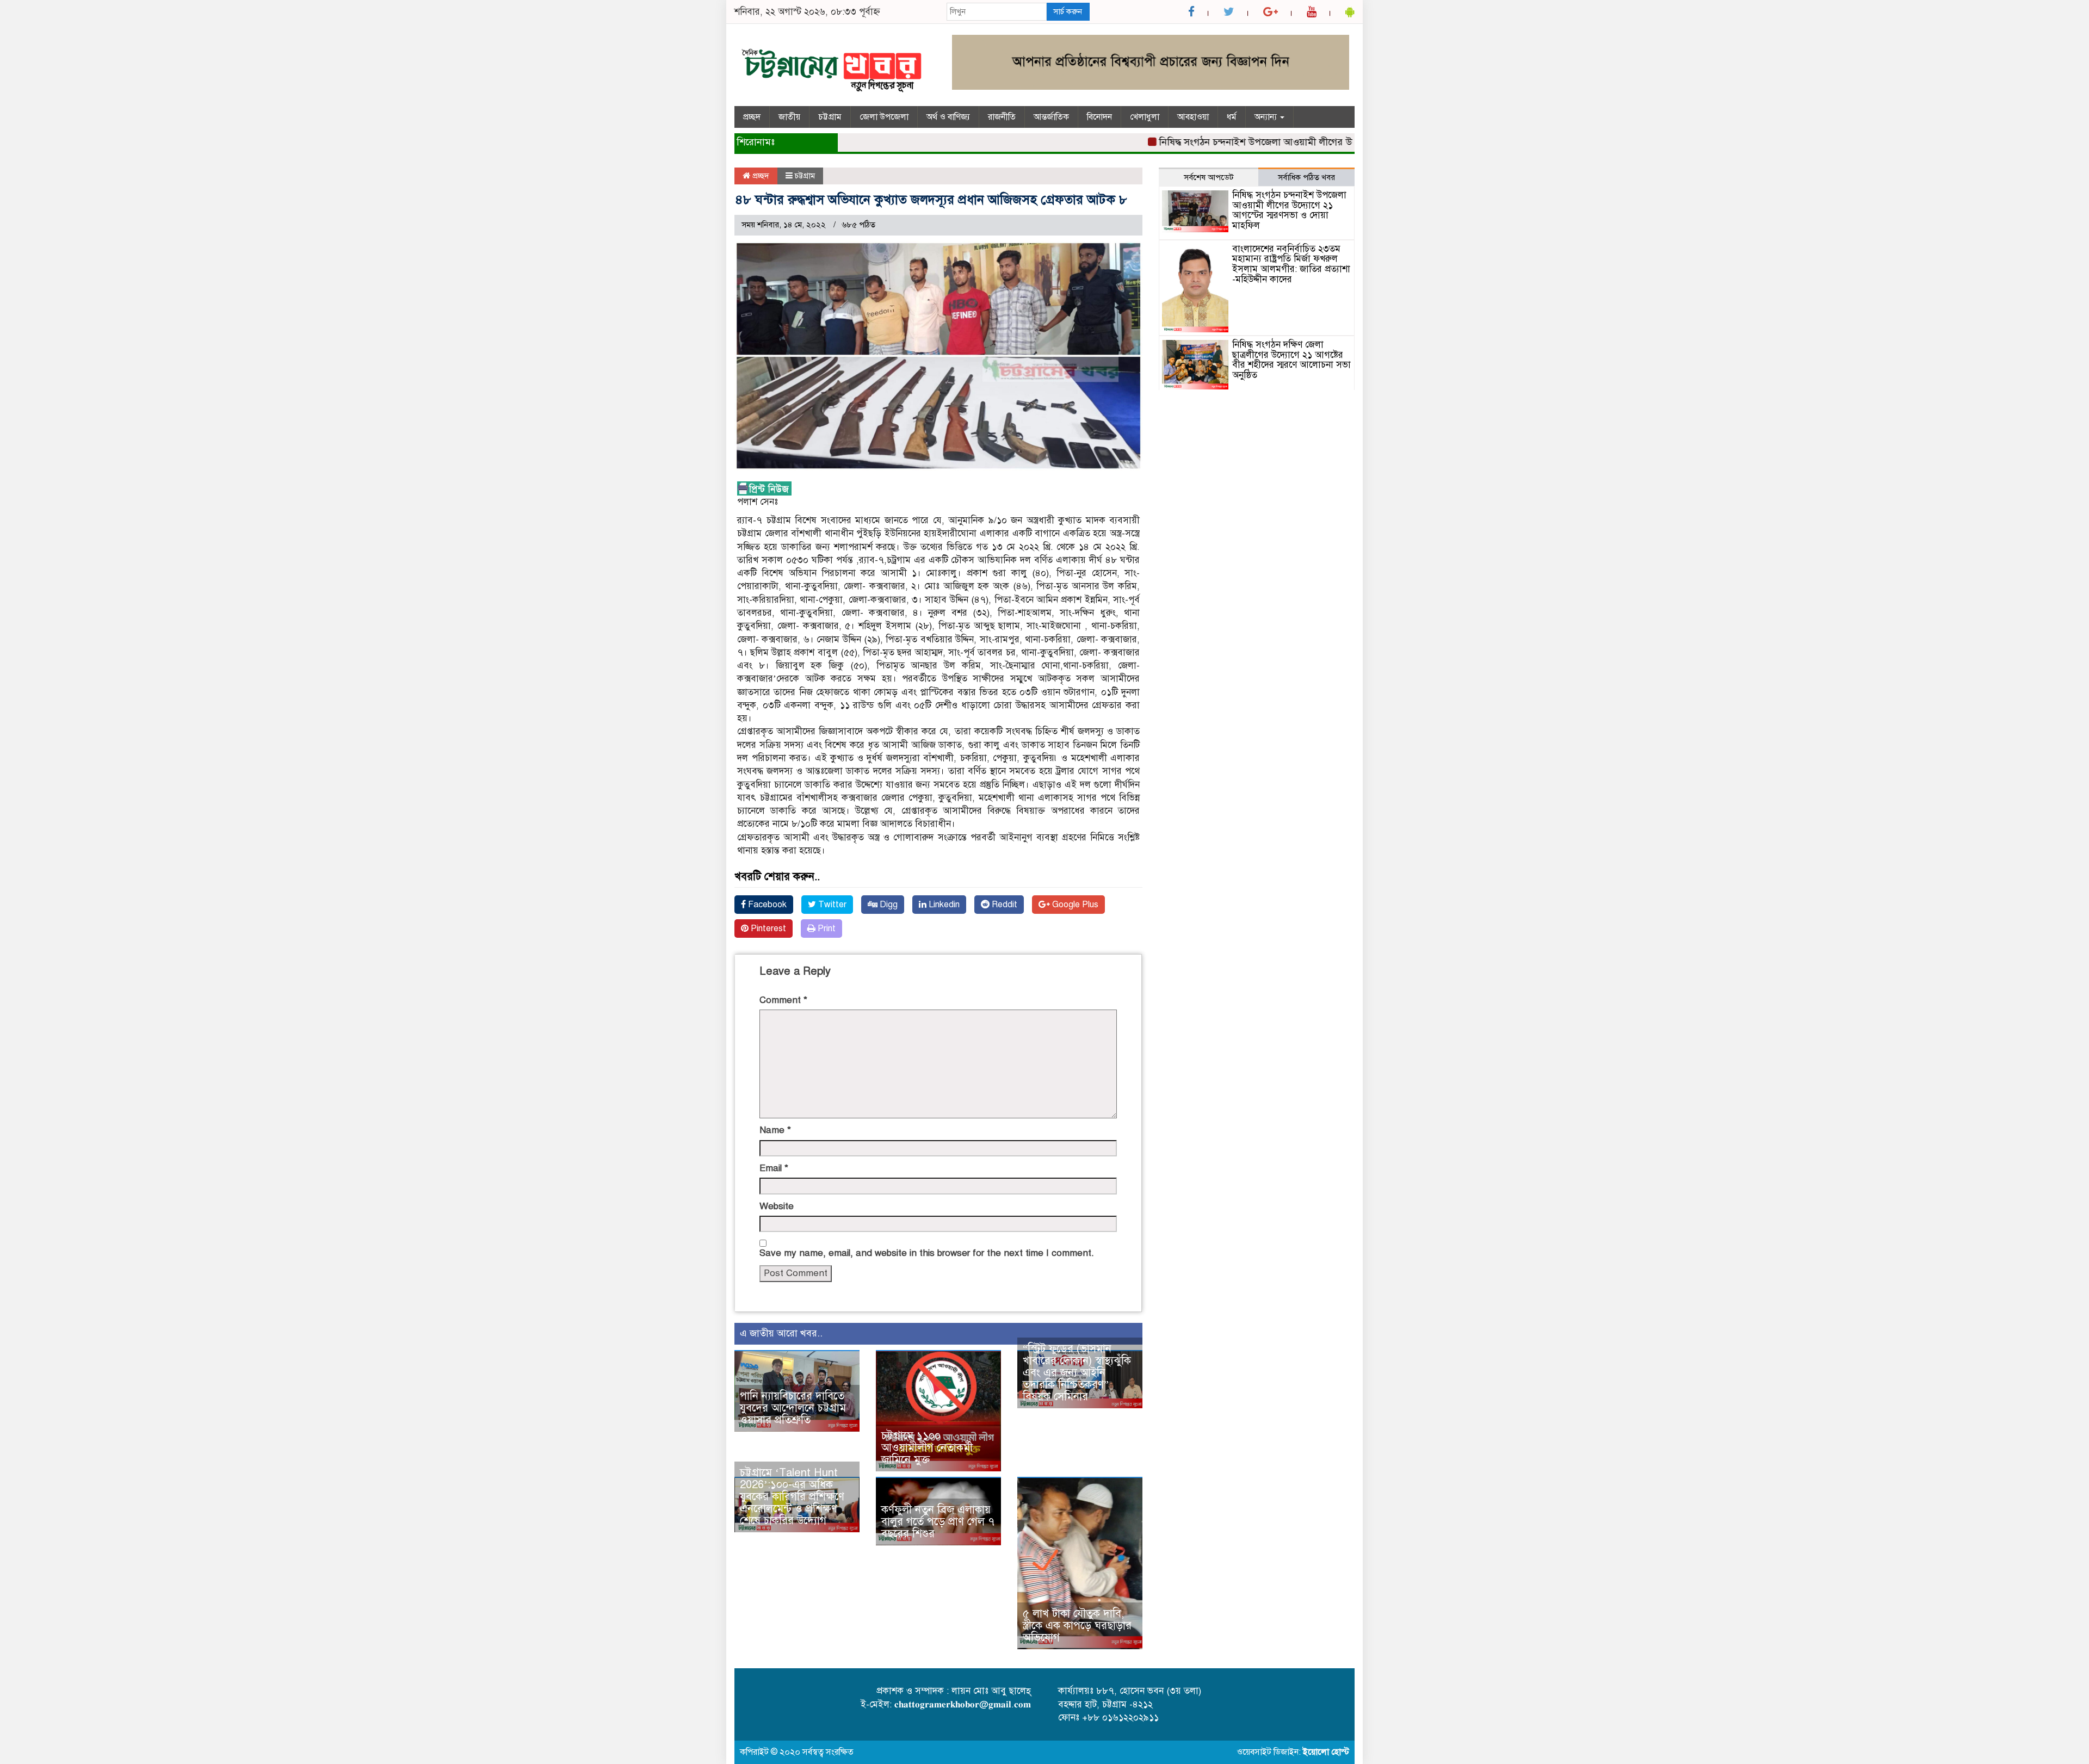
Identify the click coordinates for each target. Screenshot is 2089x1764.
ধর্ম (1232, 117)
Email (774, 1168)
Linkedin (943, 905)
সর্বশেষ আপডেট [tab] (1209, 177)
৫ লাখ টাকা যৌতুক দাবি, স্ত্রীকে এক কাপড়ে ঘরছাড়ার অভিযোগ (1077, 1626)
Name (775, 1130)
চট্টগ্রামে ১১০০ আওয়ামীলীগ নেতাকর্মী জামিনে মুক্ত (927, 1448)
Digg (888, 905)
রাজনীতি (1002, 117)
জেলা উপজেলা (884, 117)
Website (777, 1206)
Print (826, 929)
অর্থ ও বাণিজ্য (948, 117)
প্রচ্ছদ (752, 117)
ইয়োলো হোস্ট (1326, 1752)
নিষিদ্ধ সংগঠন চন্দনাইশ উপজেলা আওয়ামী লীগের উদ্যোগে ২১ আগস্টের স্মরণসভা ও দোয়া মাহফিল (1295, 142)
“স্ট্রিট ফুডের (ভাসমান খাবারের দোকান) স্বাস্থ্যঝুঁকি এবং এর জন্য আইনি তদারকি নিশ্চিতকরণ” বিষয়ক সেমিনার (1077, 1373)
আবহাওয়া (1193, 117)
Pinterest (767, 929)
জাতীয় (789, 117)
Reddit (1003, 905)
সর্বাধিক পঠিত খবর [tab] (1306, 177)
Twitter (831, 905)
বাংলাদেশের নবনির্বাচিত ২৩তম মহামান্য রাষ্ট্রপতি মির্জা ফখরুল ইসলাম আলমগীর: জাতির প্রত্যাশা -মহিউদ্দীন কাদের (1291, 264)
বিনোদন (1099, 117)
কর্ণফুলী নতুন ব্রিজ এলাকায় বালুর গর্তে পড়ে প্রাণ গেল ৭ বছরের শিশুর (938, 1522)
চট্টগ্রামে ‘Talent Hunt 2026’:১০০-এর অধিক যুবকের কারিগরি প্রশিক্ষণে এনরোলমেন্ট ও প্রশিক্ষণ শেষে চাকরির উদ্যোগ (792, 1497)
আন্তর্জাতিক (1051, 117)
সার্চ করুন (1068, 11)
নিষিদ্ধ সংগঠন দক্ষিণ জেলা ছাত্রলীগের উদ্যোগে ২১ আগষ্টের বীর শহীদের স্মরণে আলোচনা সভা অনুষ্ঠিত (1291, 360)
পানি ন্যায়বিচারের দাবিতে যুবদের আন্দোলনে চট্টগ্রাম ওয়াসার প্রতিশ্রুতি (793, 1408)
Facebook (766, 905)
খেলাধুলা (1145, 117)
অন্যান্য (1267, 117)
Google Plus (1074, 905)
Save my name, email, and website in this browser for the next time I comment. (927, 1253)
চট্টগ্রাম (830, 117)
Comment (783, 1000)
